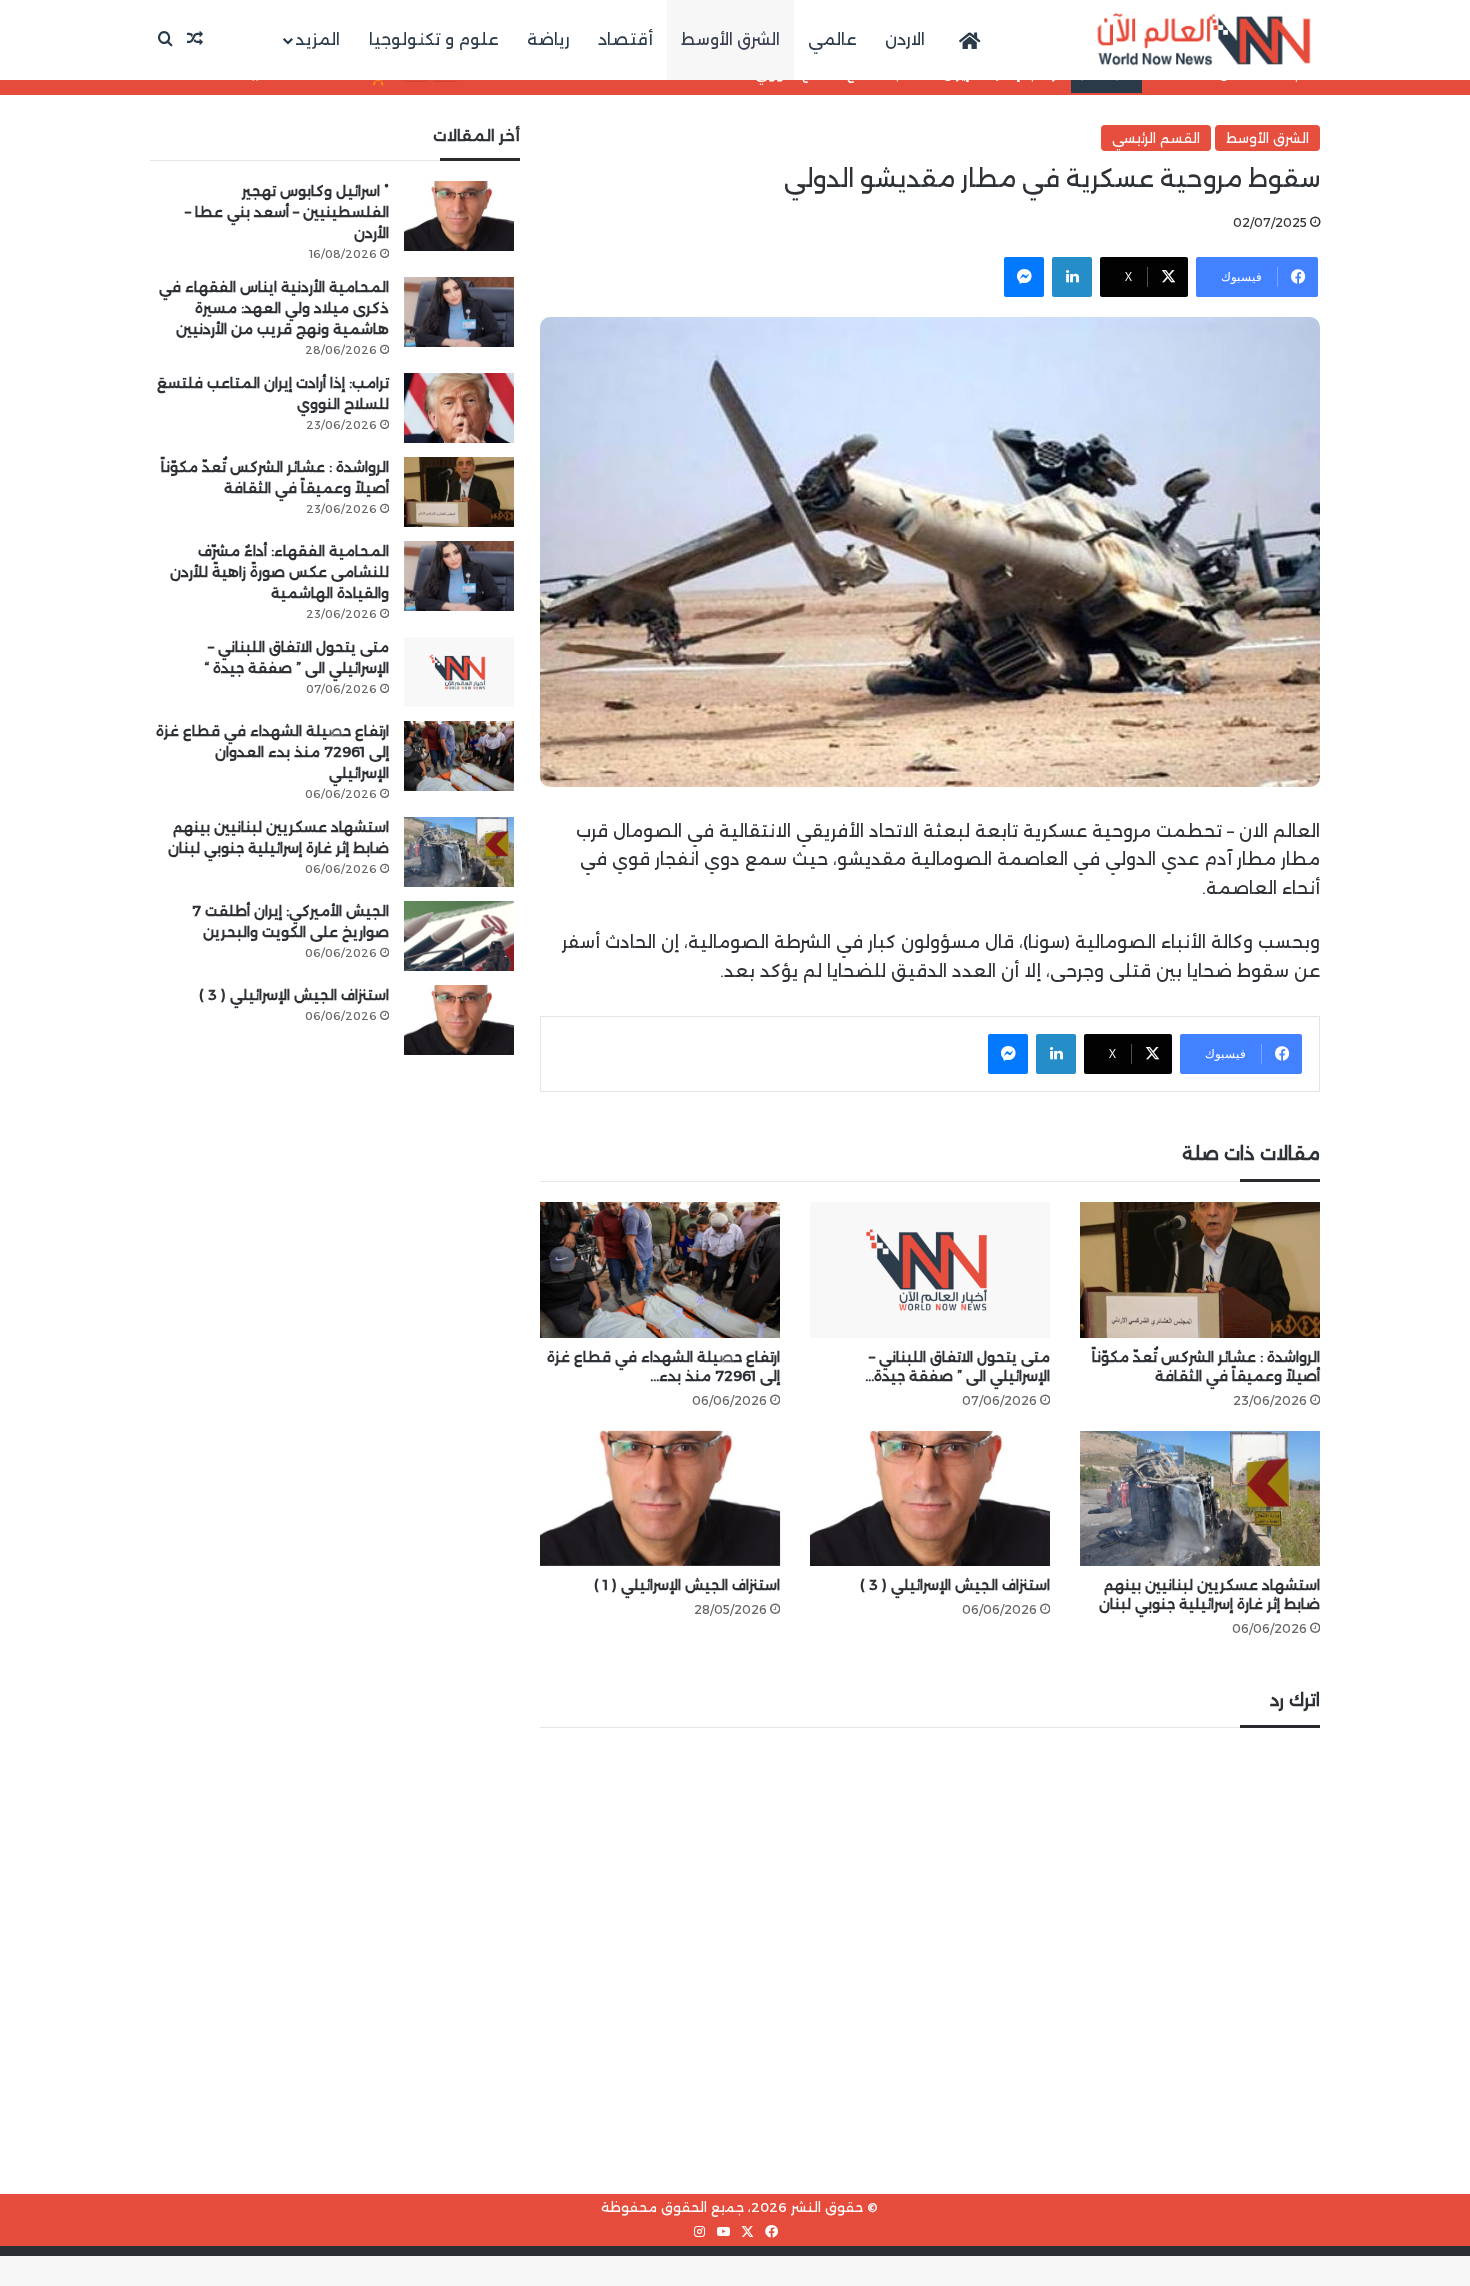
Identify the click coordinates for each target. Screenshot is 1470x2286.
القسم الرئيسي (1156, 138)
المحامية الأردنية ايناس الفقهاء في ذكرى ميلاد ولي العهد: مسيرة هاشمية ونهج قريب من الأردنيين (274, 308)
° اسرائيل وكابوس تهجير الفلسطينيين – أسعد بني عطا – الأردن (287, 212)
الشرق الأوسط (730, 39)
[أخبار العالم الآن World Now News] (1204, 40)
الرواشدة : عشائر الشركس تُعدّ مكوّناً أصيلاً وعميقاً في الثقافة (1206, 1366)
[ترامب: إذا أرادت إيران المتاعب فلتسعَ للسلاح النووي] (459, 408)
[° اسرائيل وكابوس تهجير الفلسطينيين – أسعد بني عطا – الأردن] (459, 216)
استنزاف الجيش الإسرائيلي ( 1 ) (687, 1585)
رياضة (548, 39)
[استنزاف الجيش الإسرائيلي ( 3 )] (930, 1498)
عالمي (832, 39)
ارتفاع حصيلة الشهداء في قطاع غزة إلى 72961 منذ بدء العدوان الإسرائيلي (272, 752)
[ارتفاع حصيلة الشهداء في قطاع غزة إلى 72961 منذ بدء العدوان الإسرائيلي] (660, 1269)
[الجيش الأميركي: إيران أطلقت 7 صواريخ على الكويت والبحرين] (459, 936)
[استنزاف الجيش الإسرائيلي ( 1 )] (660, 1498)
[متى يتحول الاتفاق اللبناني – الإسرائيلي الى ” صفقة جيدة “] (930, 1269)
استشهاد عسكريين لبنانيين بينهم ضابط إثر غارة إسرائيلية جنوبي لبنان (1209, 1594)
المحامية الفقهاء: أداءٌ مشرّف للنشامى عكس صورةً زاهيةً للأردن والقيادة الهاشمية (279, 572)
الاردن (905, 39)
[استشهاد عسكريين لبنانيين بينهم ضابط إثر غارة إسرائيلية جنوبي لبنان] (1200, 1498)
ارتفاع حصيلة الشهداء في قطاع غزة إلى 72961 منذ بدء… (663, 1366)
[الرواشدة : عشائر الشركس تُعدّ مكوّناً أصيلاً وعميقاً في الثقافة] (1200, 1269)
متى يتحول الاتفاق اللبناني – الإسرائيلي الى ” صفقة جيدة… (957, 1366)
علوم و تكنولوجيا (434, 39)
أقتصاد (625, 39)
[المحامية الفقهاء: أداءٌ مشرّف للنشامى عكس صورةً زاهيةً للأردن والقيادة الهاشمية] (459, 576)
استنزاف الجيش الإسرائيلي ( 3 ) (955, 1585)
